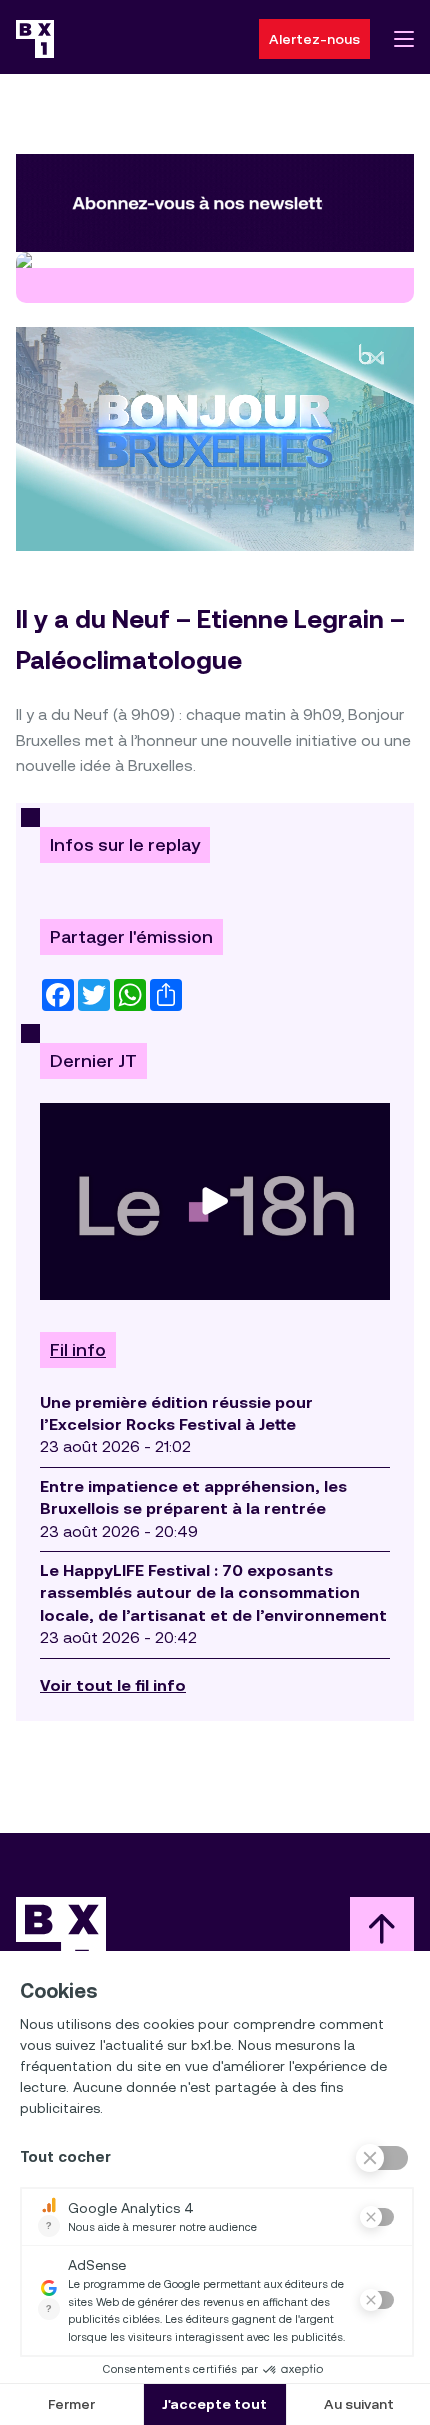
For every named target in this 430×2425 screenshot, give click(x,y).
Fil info (78, 1350)
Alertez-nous (314, 39)
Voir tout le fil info (113, 1685)
